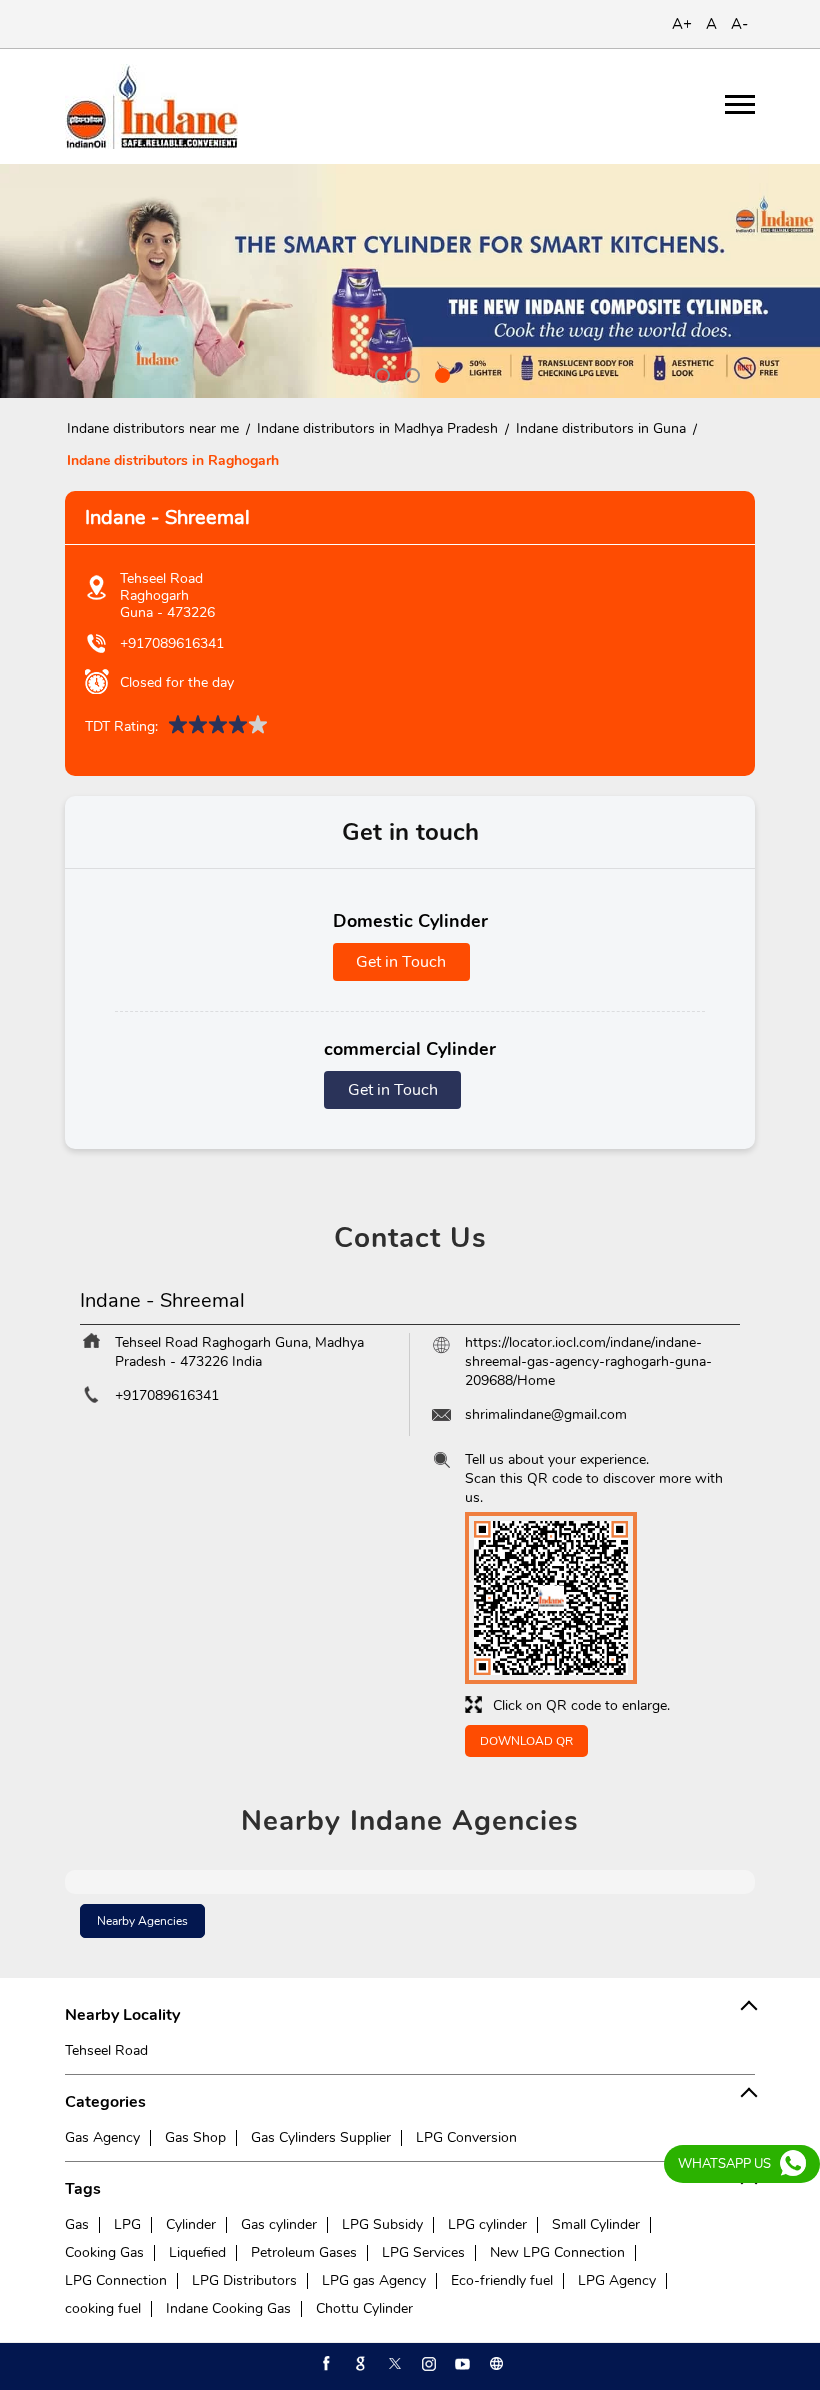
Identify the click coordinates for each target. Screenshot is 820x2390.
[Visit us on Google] (359, 2364)
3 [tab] (440, 373)
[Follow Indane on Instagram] (427, 2364)
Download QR (526, 1741)
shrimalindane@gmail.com (546, 1414)
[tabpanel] (410, 281)
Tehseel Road (106, 2050)
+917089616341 (172, 643)
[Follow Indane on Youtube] (461, 2364)
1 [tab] (380, 373)
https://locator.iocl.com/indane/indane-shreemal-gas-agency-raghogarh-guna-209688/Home (588, 1361)
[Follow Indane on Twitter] (393, 2364)
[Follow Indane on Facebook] (325, 2364)
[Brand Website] (495, 2364)
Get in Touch (401, 962)
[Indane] (151, 106)
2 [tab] (410, 373)
